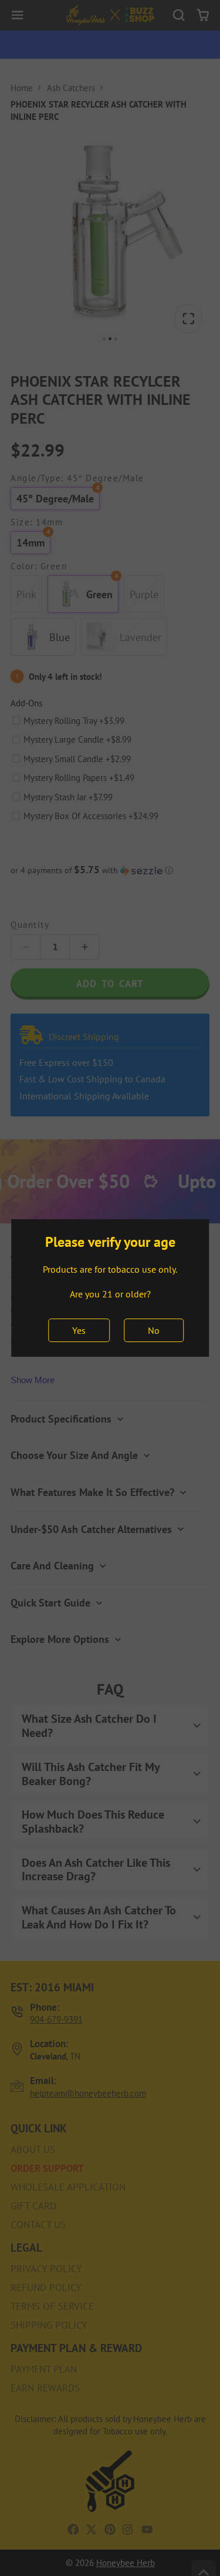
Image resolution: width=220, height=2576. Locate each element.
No (154, 1330)
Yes (79, 1330)
